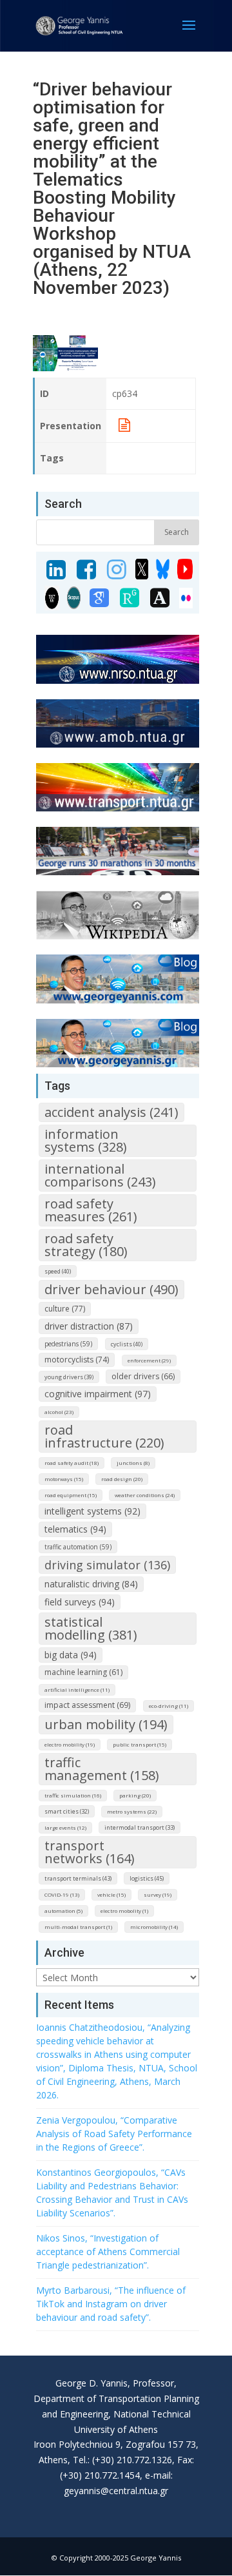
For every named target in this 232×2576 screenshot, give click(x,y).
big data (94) (71, 1655)
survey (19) (158, 1894)
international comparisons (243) (100, 1175)
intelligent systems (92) (92, 1511)
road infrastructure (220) (104, 1436)
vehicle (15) (111, 1894)
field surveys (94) (80, 1602)
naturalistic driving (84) (91, 1584)
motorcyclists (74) (77, 1360)
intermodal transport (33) (140, 1827)
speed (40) (58, 1271)
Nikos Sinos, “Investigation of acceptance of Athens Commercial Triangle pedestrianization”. (108, 2252)
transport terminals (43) (78, 1878)
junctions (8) (133, 1463)
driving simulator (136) (107, 1565)
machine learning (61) (83, 1672)
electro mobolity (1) (124, 1911)
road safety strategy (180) (86, 1245)
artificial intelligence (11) (77, 1690)
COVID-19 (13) (62, 1894)
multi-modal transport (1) (78, 1927)
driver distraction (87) (89, 1326)
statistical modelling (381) (91, 1628)
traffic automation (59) (78, 1547)
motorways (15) (64, 1479)
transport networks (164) (90, 1852)
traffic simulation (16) (73, 1795)
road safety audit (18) (72, 1463)
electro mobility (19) (70, 1744)
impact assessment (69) (87, 1705)
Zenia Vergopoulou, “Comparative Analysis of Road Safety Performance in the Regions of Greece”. (114, 2134)
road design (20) (122, 1479)
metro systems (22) (132, 1811)
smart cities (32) (67, 1811)
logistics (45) (147, 1878)
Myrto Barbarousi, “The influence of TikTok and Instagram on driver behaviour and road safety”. (111, 2304)
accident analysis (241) (111, 1112)
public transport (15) (140, 1744)
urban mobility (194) (106, 1724)
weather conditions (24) (145, 1495)
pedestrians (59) (68, 1344)
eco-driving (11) (169, 1706)
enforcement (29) (149, 1360)
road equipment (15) (71, 1495)
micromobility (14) (154, 1927)
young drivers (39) (69, 1377)
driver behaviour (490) (111, 1289)
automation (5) (63, 1911)
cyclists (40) (127, 1344)
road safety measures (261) (91, 1210)
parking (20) (135, 1795)
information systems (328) (86, 1140)
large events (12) (65, 1827)
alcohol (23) (59, 1412)
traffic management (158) (102, 1769)
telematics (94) (75, 1529)
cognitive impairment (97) (98, 1394)
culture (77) (65, 1309)
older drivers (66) (143, 1376)
